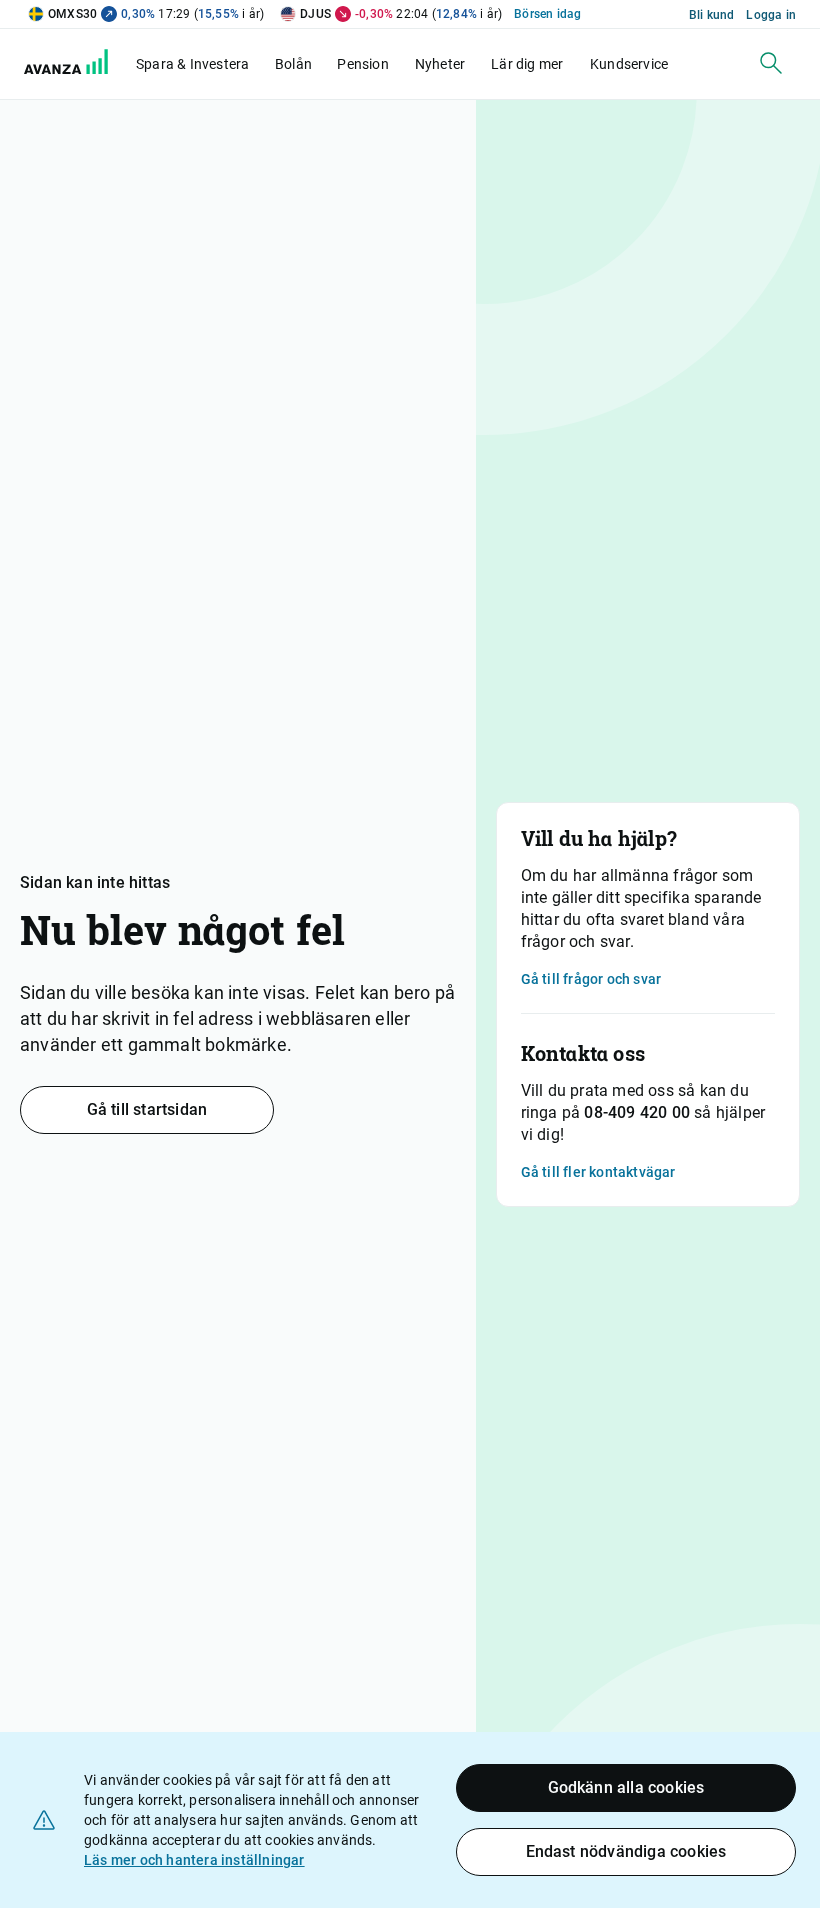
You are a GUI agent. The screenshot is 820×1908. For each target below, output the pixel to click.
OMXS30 (72, 14)
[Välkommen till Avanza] (78, 69)
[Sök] (771, 63)
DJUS (315, 14)
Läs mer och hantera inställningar (194, 1860)
